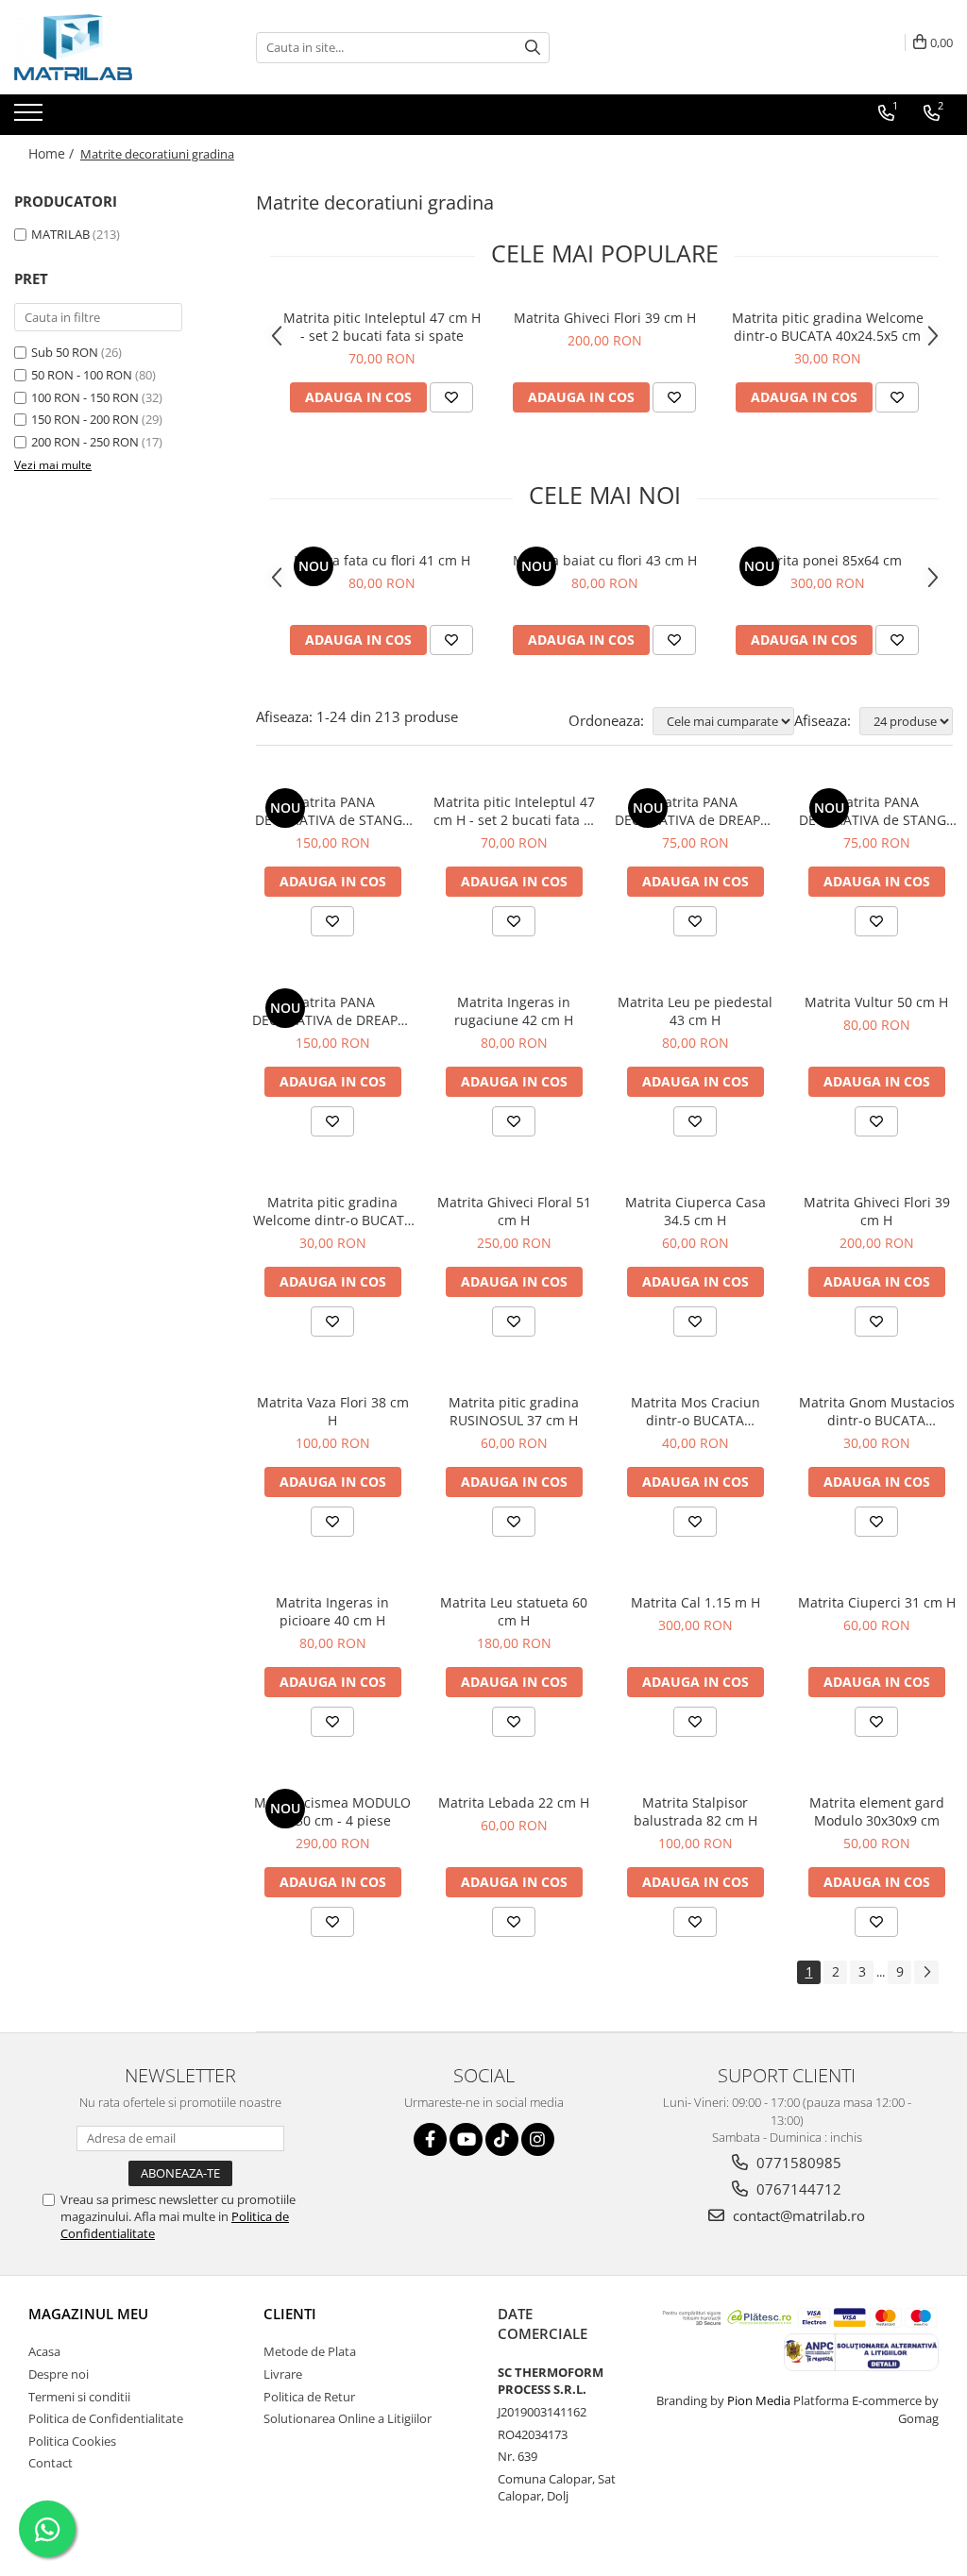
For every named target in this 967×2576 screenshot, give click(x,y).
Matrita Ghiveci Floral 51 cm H (514, 1211)
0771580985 (797, 2163)
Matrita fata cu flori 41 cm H (382, 560)
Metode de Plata (310, 2351)
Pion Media (759, 2400)
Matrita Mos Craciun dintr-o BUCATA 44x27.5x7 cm (696, 1411)
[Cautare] (533, 48)
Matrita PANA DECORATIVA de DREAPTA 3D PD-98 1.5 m (333, 1011)
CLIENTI (290, 2314)
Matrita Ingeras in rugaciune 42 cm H (514, 1011)
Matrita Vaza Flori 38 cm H (333, 1411)
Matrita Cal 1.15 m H (696, 1602)
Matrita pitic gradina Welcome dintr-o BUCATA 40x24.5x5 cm (828, 327)
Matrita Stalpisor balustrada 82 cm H (696, 1811)
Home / (53, 153)
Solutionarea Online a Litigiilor (348, 2418)
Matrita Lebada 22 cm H (514, 1802)
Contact (51, 2463)
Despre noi (59, 2374)
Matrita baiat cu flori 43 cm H (605, 560)
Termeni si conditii (79, 2397)
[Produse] (31, 118)
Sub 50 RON (65, 352)
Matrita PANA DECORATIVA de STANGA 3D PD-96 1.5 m (333, 811)
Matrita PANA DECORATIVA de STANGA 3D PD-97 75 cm (877, 811)
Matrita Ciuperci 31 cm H (877, 1602)
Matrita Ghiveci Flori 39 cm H (605, 318)
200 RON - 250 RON (85, 442)
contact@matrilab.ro (797, 2215)
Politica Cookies (72, 2441)
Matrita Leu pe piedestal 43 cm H (695, 1011)
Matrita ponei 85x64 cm (827, 560)
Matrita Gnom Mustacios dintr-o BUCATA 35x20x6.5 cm (877, 1411)
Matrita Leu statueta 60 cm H (514, 1611)
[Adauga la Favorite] (451, 397)
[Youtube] (466, 2139)
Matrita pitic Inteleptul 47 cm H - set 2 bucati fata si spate (382, 327)
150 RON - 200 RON (85, 419)
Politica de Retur (309, 2397)
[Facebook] (430, 2139)
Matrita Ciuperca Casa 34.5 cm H (696, 1211)
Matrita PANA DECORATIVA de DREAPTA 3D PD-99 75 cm (696, 811)
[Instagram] (538, 2139)
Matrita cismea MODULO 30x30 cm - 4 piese (332, 1811)
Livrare (283, 2374)
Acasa (44, 2351)
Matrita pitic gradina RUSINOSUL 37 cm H (514, 1411)
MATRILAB (60, 234)
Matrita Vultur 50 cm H (876, 1002)
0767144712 (797, 2189)
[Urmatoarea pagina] (926, 1972)
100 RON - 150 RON (85, 397)
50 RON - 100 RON (82, 375)
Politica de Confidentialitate (106, 2418)
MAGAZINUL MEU (88, 2314)
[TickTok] (502, 2139)
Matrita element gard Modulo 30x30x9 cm (877, 1811)
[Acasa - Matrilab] (109, 47)
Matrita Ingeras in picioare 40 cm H (332, 1611)
